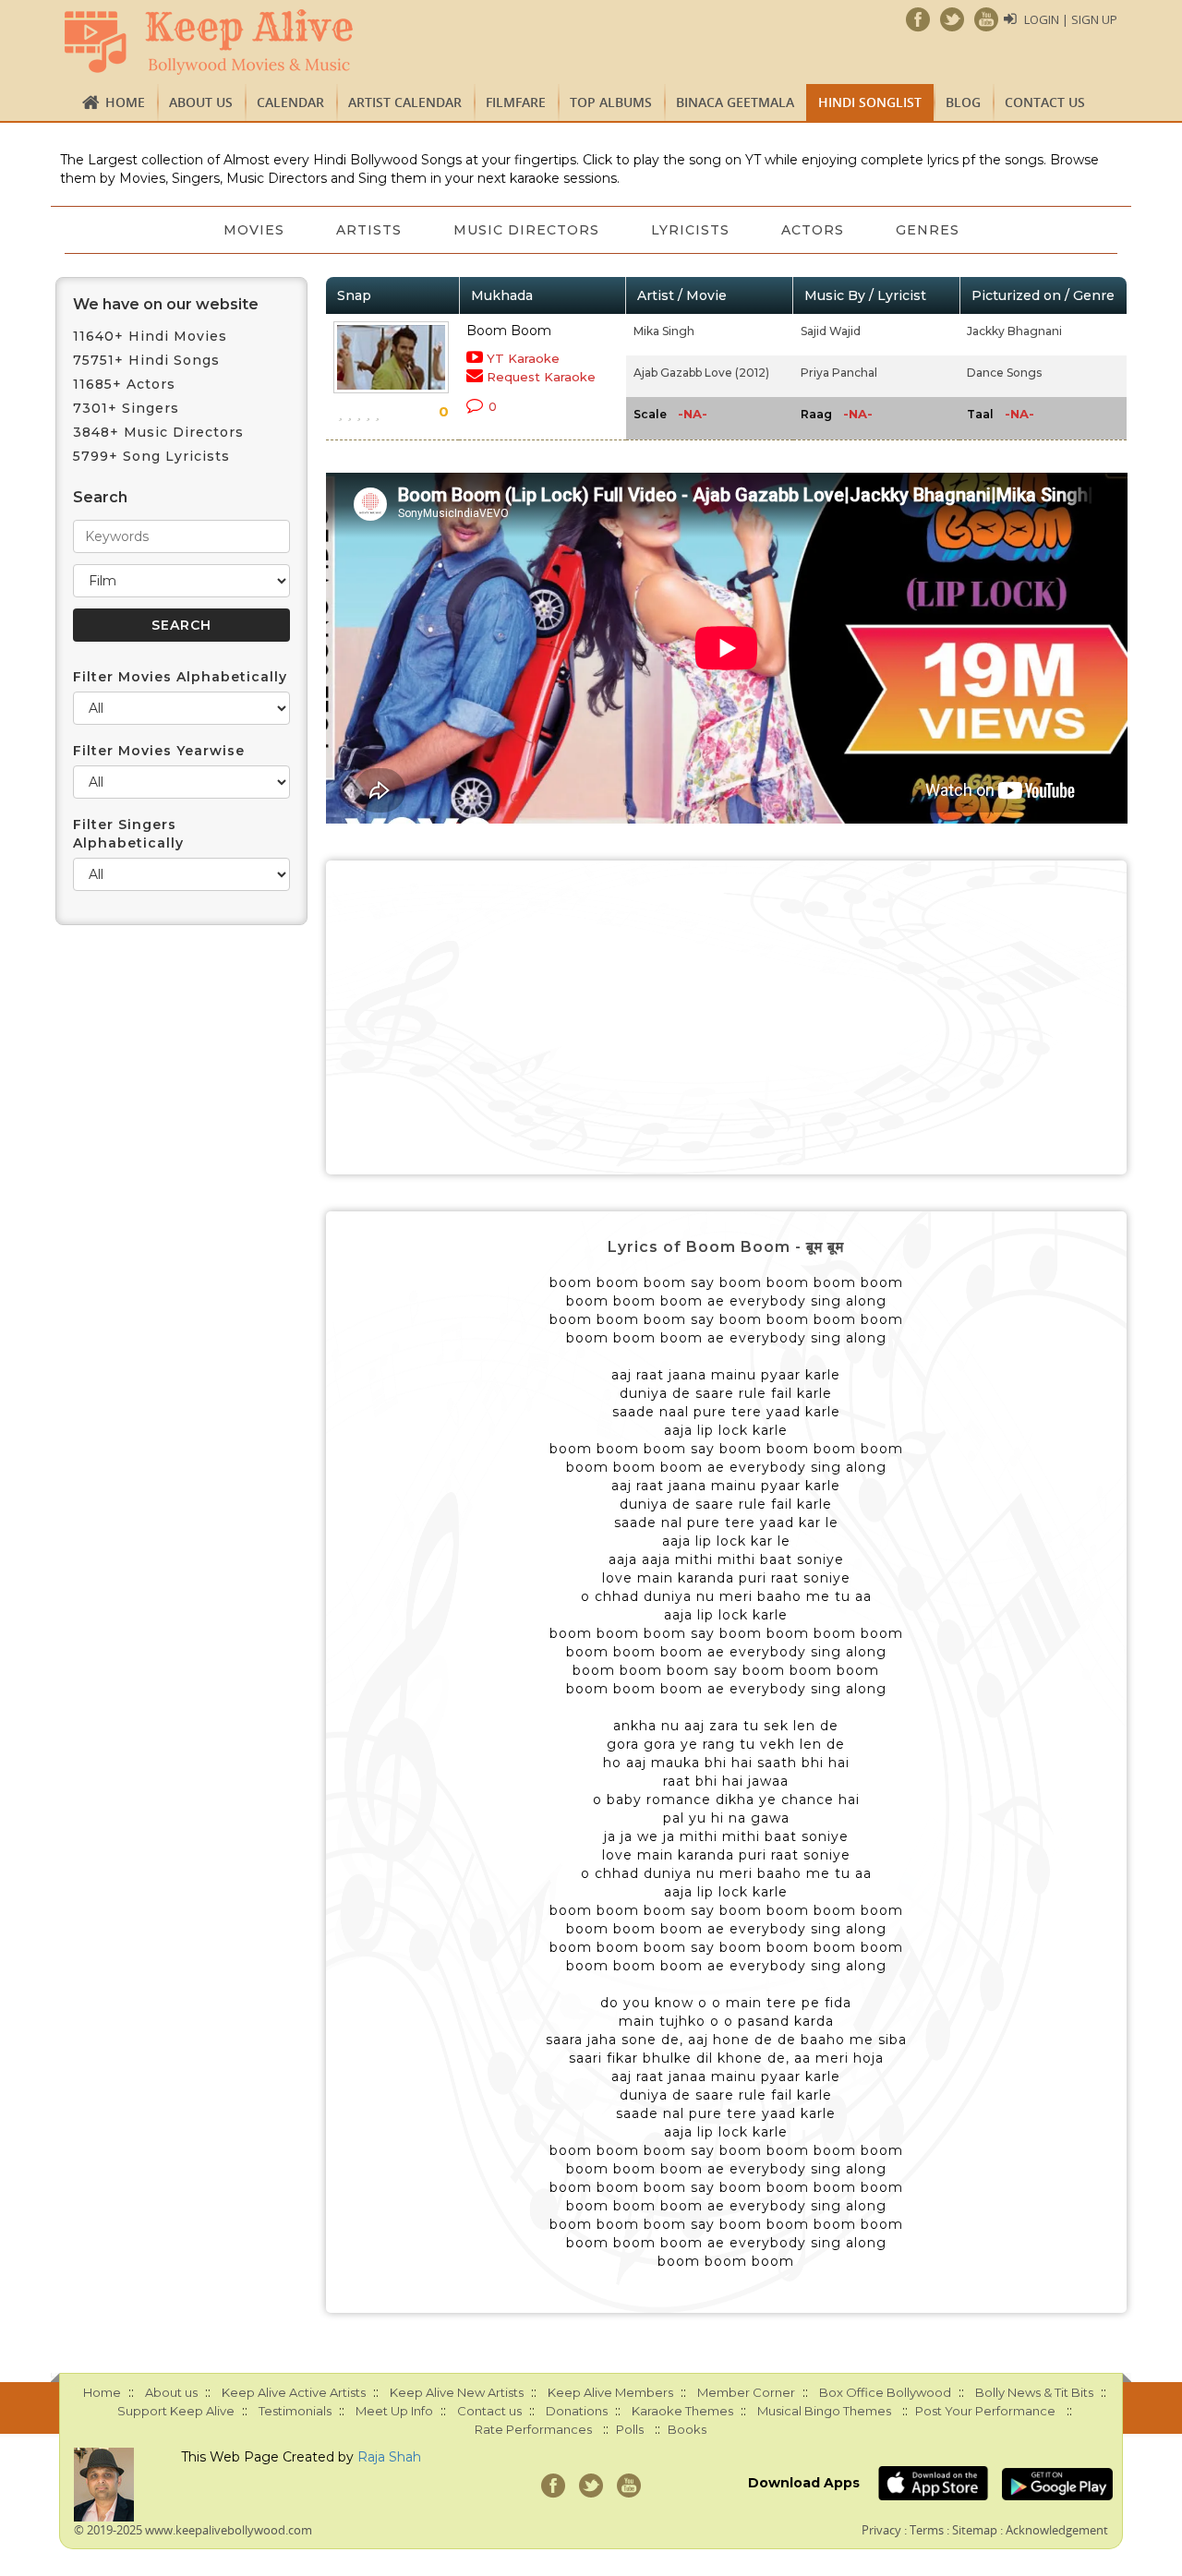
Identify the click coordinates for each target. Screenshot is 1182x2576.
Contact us (1045, 102)
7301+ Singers (126, 408)
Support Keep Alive (176, 2411)
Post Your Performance (985, 2411)
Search (100, 497)
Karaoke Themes (682, 2411)
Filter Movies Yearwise (159, 751)
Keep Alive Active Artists (294, 2392)
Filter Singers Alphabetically (128, 834)
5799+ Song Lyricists (151, 456)
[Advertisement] (727, 1017)
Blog (963, 102)
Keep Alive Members (610, 2392)
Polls (630, 2429)
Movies (254, 230)
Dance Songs (1004, 373)
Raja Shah (389, 2457)
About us (201, 102)
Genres (928, 230)
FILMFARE (516, 102)
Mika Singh (664, 331)
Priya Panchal (839, 373)
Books (687, 2429)
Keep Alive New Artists (457, 2392)
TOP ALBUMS (611, 102)
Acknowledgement (1057, 2530)
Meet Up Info (394, 2411)
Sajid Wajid (831, 331)
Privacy (881, 2530)
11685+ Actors (124, 384)
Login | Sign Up (1071, 19)
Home (125, 102)
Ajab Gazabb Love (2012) (701, 373)
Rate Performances (533, 2429)
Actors (813, 230)
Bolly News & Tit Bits (1034, 2392)
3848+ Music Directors (158, 432)
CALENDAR (290, 102)
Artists (369, 230)
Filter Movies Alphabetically (180, 677)
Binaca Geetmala (735, 102)
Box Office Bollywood (885, 2392)
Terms (927, 2530)
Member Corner (746, 2392)
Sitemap (975, 2530)
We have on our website (166, 304)
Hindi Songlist (870, 102)
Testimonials (295, 2411)
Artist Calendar (405, 102)
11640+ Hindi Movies (150, 336)
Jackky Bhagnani (1014, 331)
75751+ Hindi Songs (146, 360)
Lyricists (690, 230)
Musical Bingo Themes (824, 2411)
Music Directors (526, 230)
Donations (577, 2411)
